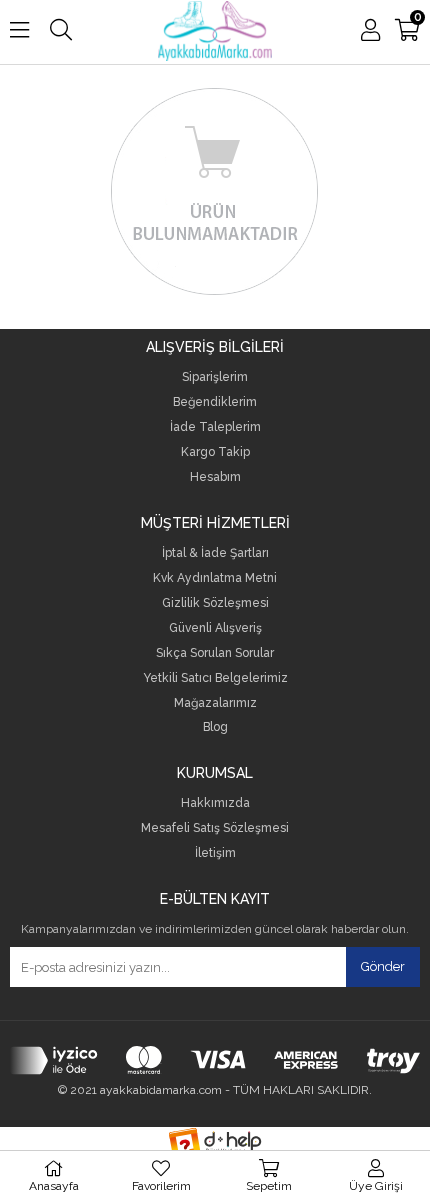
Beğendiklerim (215, 402)
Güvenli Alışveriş (215, 628)
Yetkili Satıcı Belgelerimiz (215, 678)
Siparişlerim (215, 377)
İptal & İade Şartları (215, 553)
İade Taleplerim (215, 427)
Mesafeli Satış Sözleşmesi (215, 828)
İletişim (215, 853)
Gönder (383, 966)
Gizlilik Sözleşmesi (215, 603)
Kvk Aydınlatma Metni (215, 578)
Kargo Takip (215, 452)
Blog (215, 727)
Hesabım (215, 477)
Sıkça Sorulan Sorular (215, 653)
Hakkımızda (215, 803)
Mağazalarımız (215, 703)
